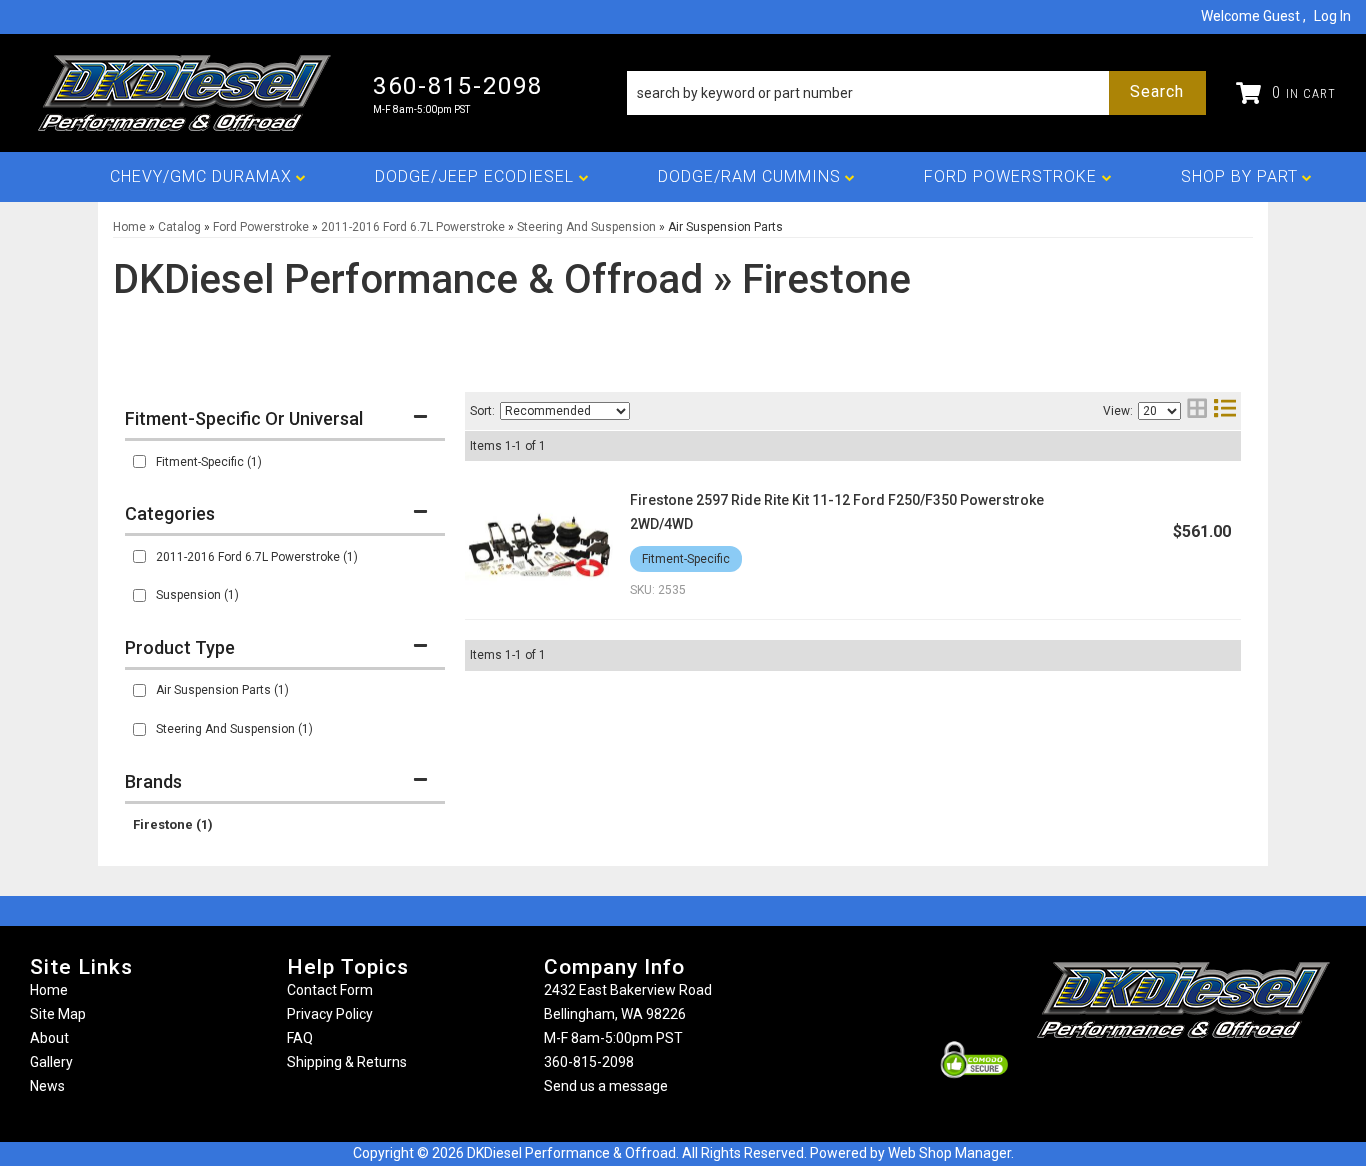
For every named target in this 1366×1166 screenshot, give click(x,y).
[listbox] (565, 411)
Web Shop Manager (949, 1153)
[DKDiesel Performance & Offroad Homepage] (186, 93)
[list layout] (1225, 410)
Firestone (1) (173, 824)
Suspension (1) (197, 595)
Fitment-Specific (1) (209, 462)
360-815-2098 (589, 1062)
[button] (916, 93)
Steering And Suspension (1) (234, 729)
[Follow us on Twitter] (1205, 1077)
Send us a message (606, 1086)
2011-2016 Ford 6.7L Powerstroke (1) (257, 557)
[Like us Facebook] (1150, 1077)
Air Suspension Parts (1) (222, 690)
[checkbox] (139, 461)
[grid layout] (1197, 410)
